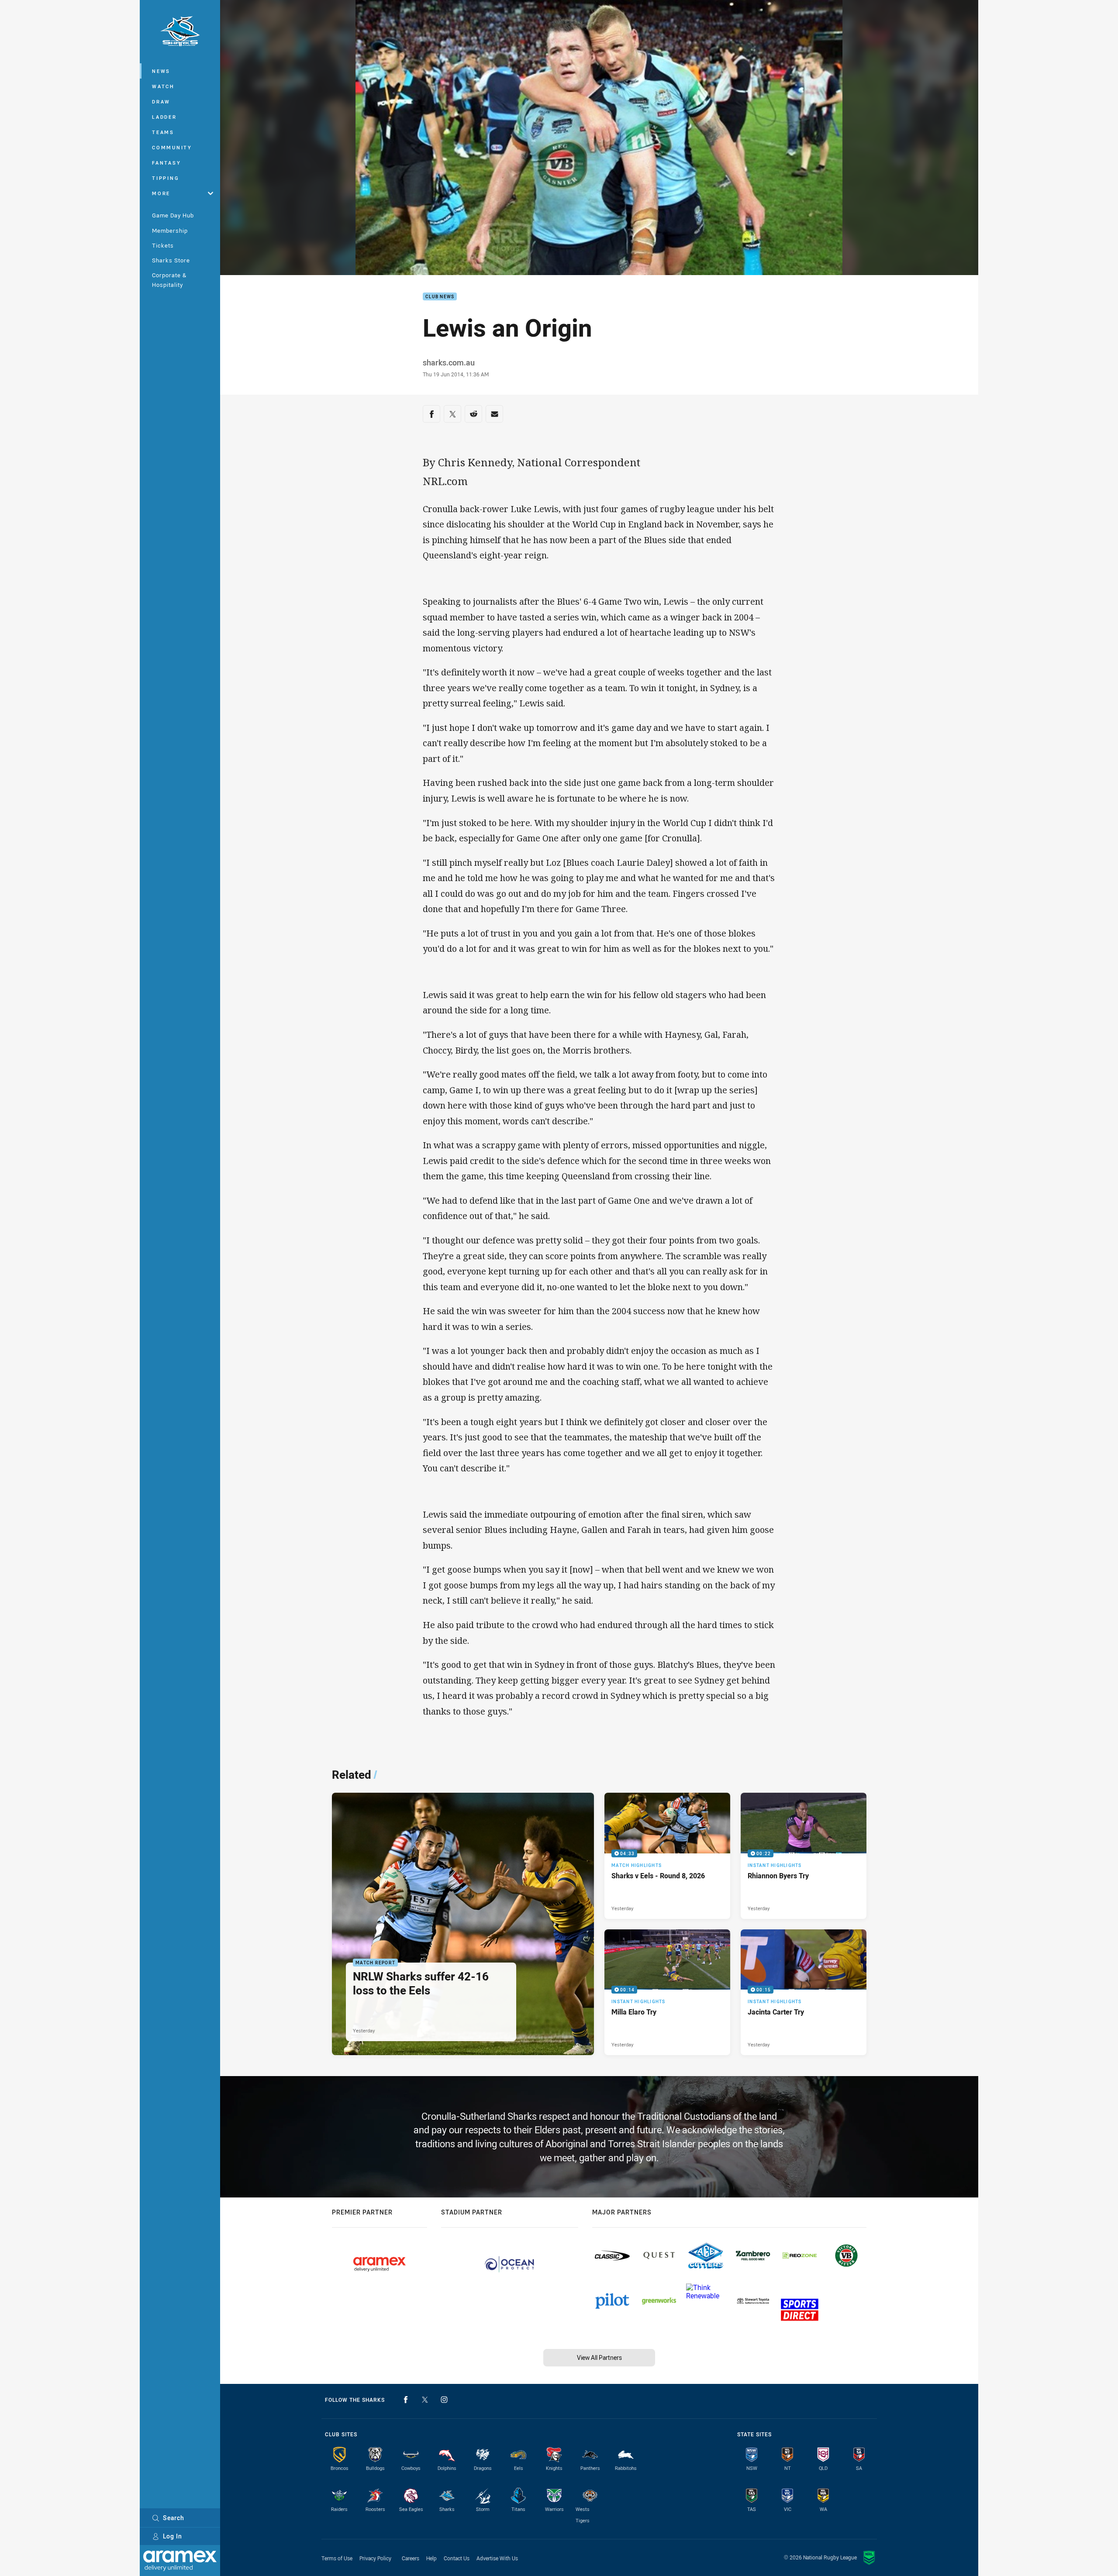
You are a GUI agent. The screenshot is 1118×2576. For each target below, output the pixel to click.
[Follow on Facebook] (406, 2400)
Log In (173, 2536)
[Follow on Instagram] (444, 2400)
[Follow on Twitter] (425, 2400)
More (161, 193)
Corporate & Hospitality (169, 280)
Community (172, 147)
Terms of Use (337, 2558)
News (161, 71)
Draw (161, 102)
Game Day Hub (173, 215)
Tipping (166, 178)
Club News (440, 297)
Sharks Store (171, 260)
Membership (170, 231)
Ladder (164, 117)
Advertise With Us (497, 2558)
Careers (411, 2558)
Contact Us (457, 2558)
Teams (163, 132)
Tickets (163, 245)
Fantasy (166, 163)
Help (431, 2558)
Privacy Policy (375, 2558)
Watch (163, 86)
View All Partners (599, 2357)
